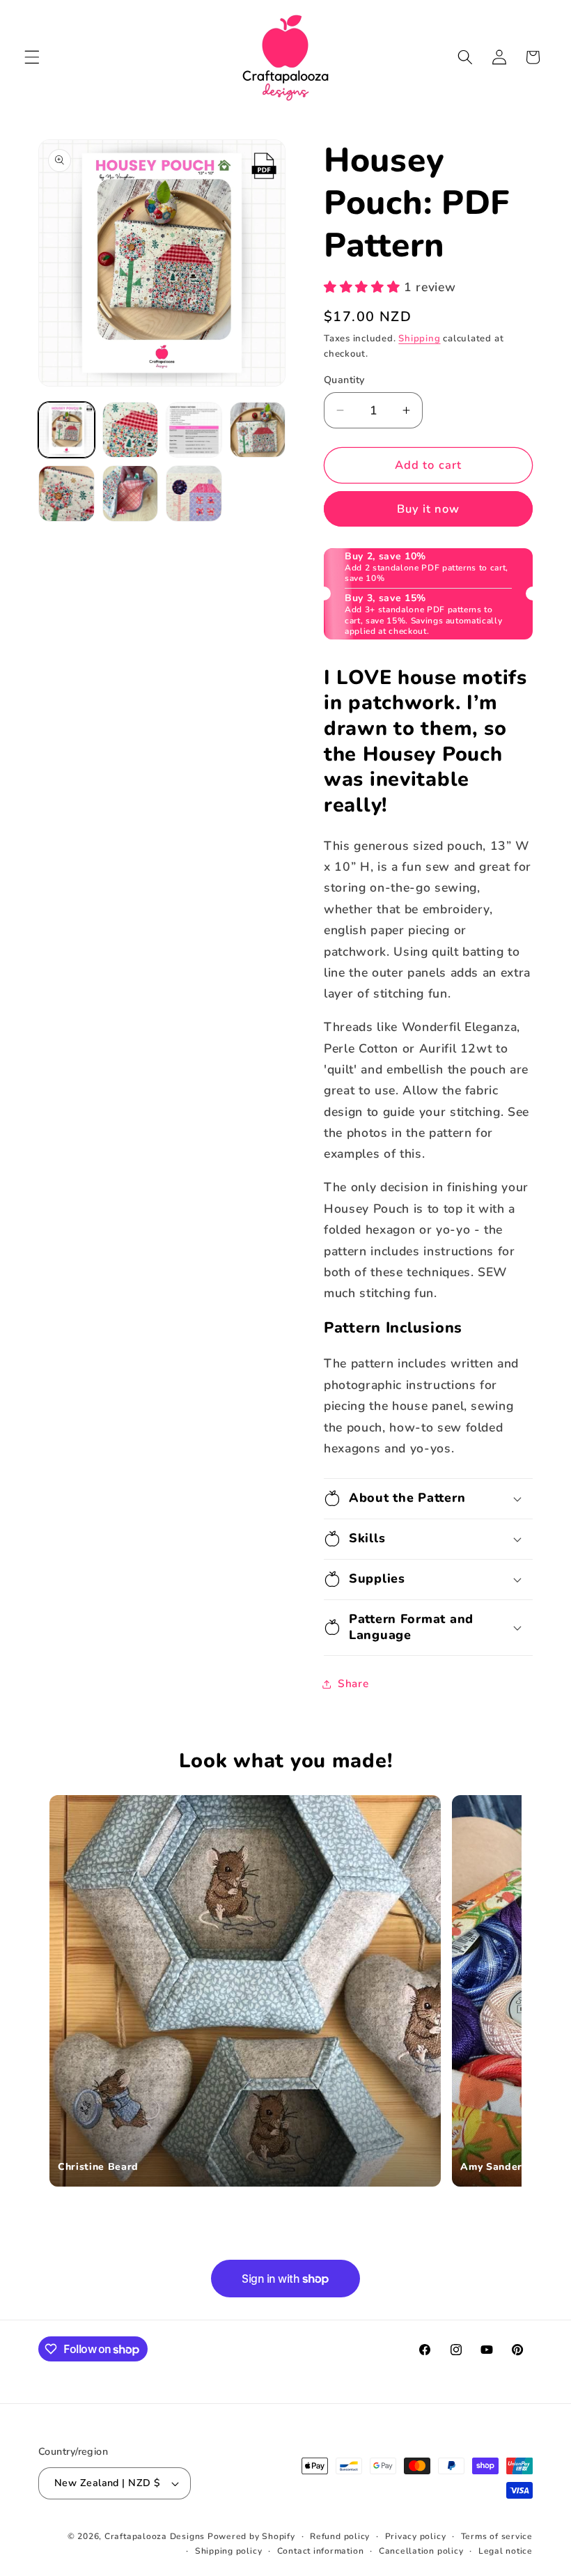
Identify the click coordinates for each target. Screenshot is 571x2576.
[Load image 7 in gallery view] (194, 494)
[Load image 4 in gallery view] (258, 430)
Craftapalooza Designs (155, 2536)
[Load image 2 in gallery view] (131, 430)
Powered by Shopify (251, 2536)
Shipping (419, 339)
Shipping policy (229, 2551)
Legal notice (506, 2551)
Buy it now (429, 509)
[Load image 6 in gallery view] (131, 494)
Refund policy (340, 2536)
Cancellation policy (421, 2551)
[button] (32, 57)
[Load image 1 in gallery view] (67, 430)
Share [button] (353, 1683)
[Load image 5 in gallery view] (67, 494)
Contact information (321, 2551)
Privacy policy (416, 2536)
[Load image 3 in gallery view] (194, 430)
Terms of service (497, 2536)
